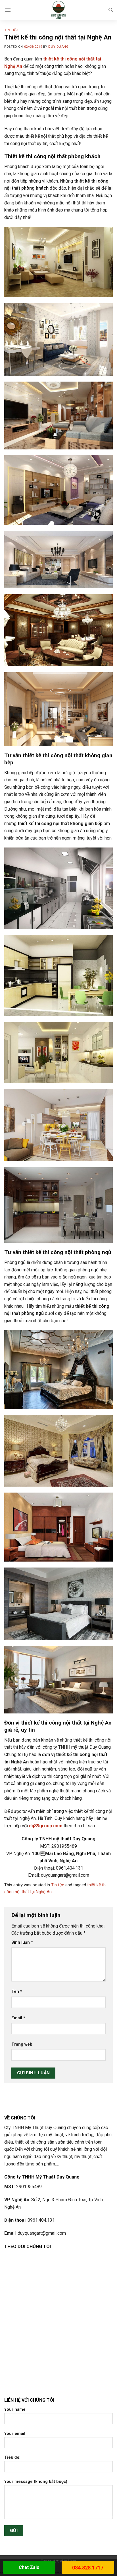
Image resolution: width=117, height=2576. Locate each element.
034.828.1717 (88, 2568)
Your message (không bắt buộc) (36, 2482)
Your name (15, 2409)
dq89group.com (46, 1826)
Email (18, 2018)
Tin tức (11, 30)
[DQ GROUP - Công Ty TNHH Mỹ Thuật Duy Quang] (59, 10)
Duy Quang (58, 47)
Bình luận (22, 1942)
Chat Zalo (29, 2567)
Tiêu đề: (12, 2457)
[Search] (111, 10)
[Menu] (8, 10)
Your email (15, 2434)
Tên (17, 1992)
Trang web (22, 2044)
